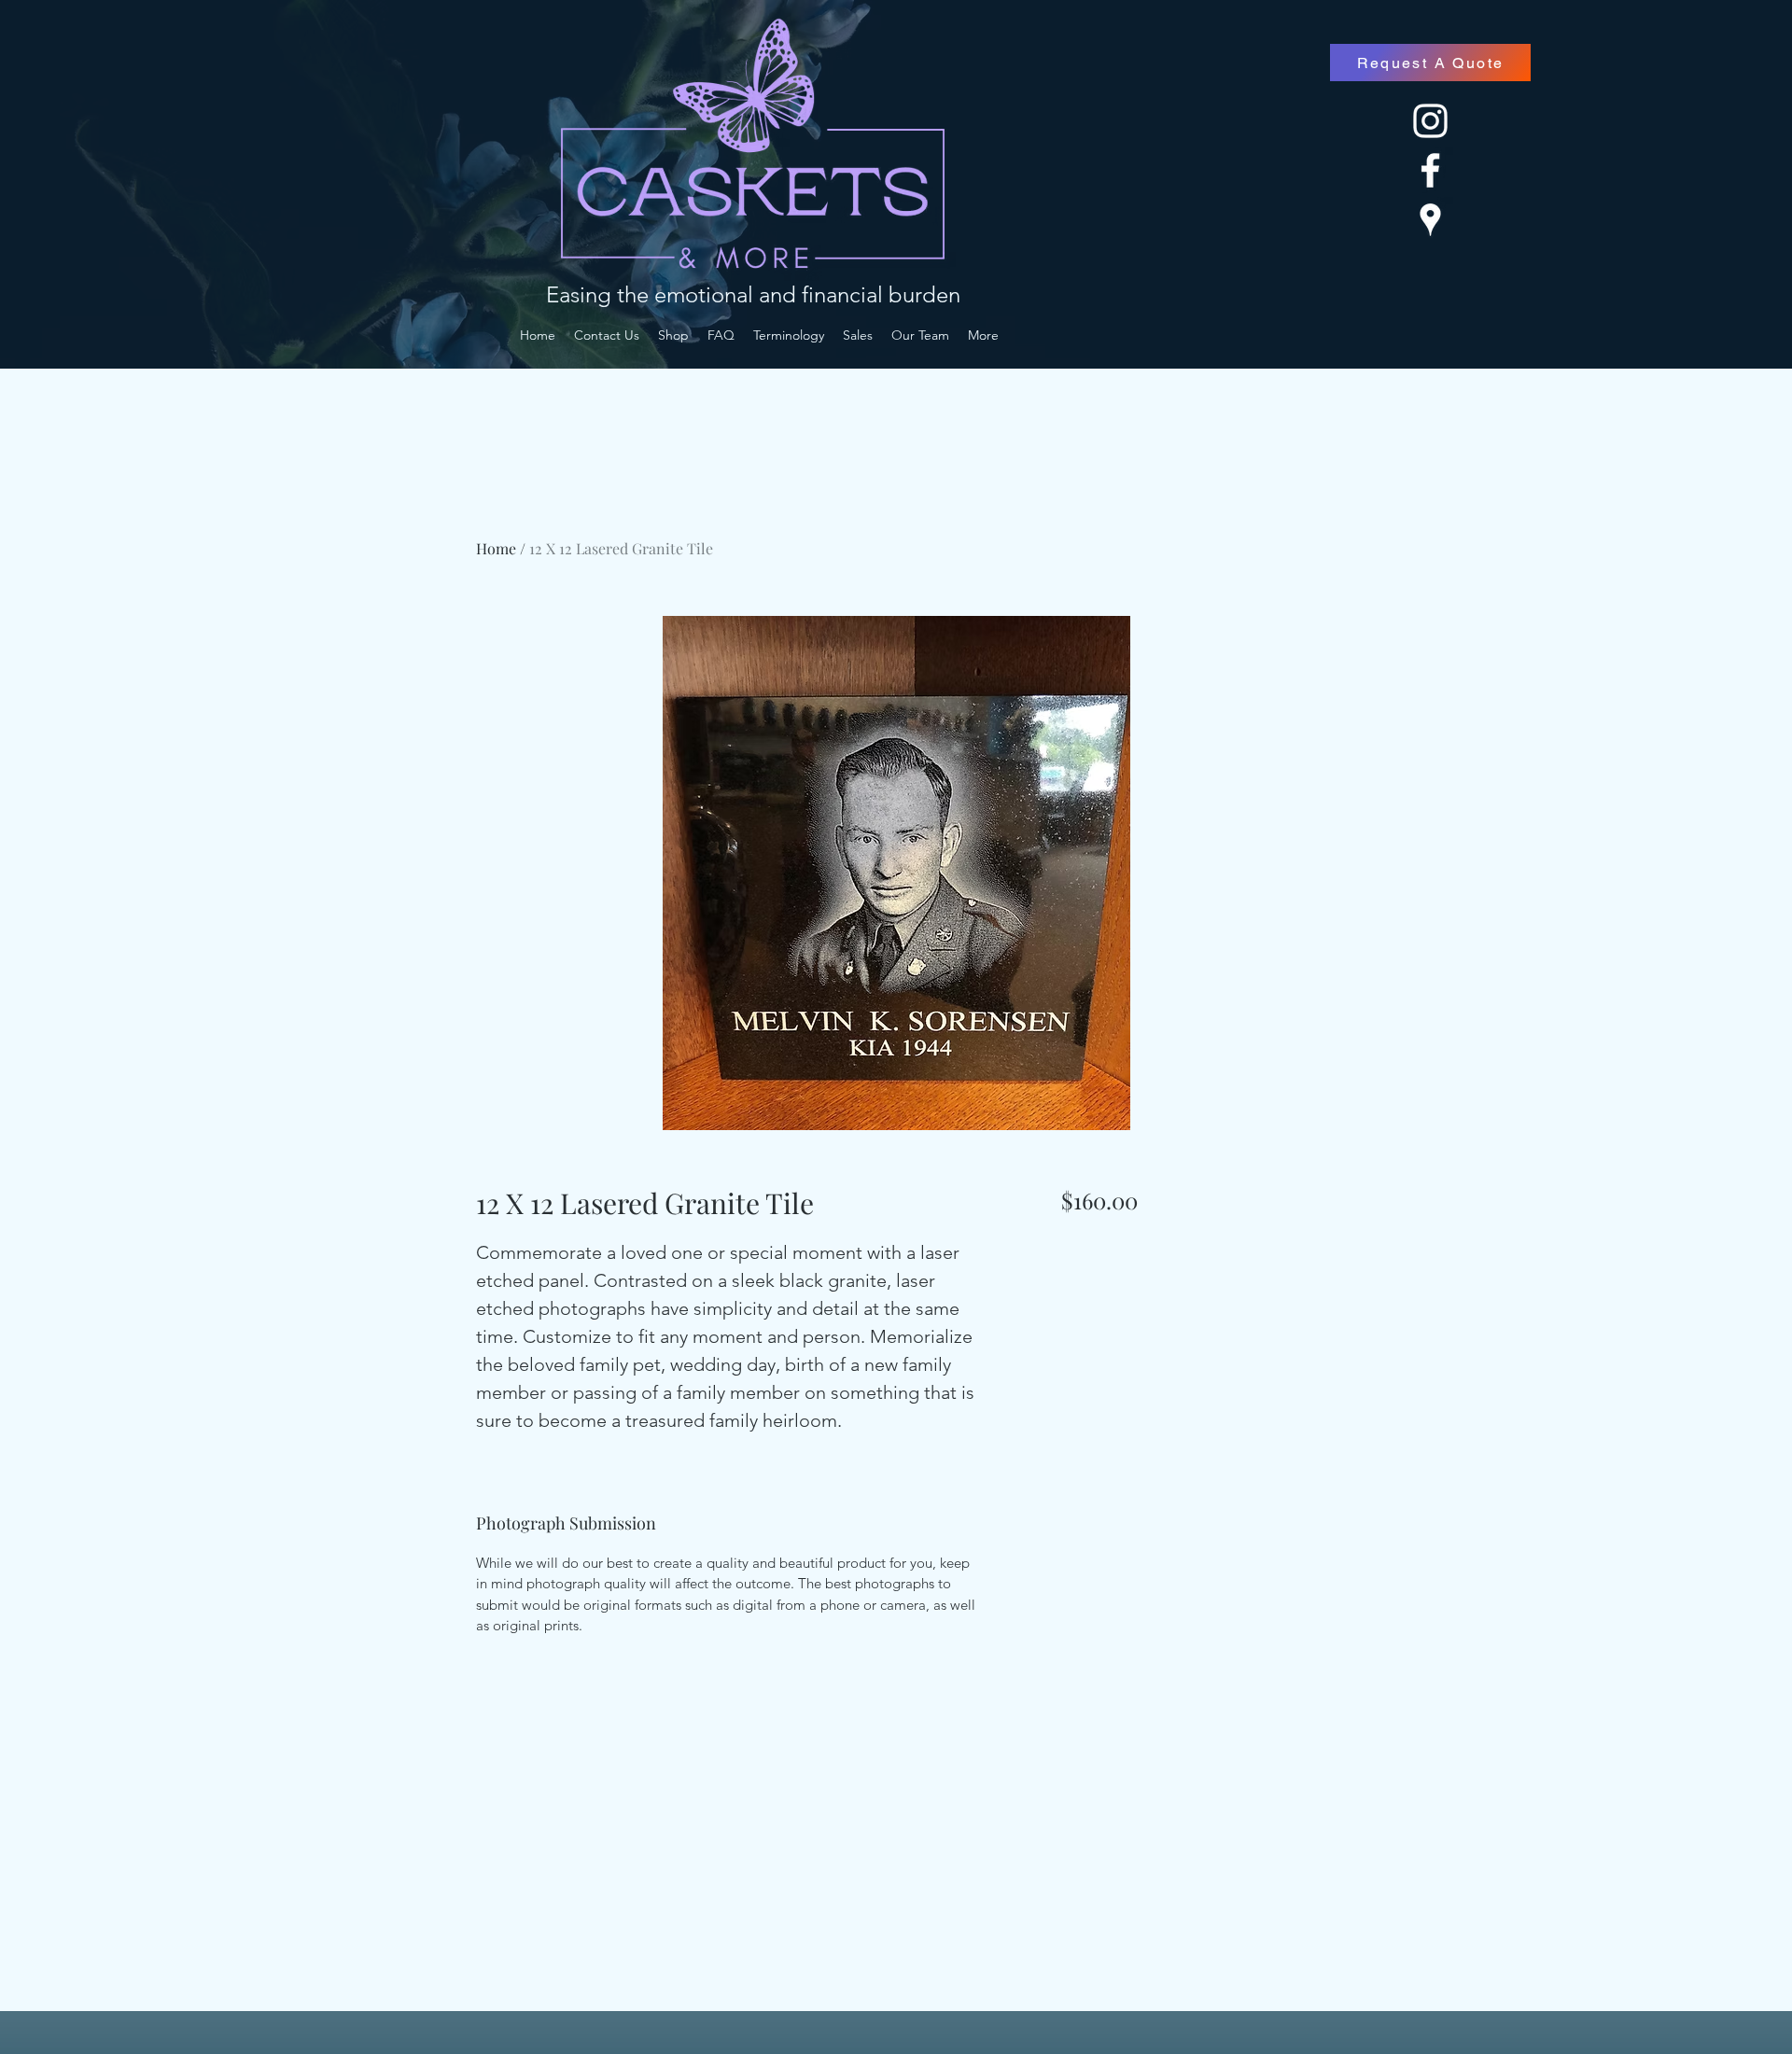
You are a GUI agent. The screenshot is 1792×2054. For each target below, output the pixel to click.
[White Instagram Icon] (1430, 121)
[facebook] (1430, 170)
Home (496, 548)
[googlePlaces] (1430, 220)
